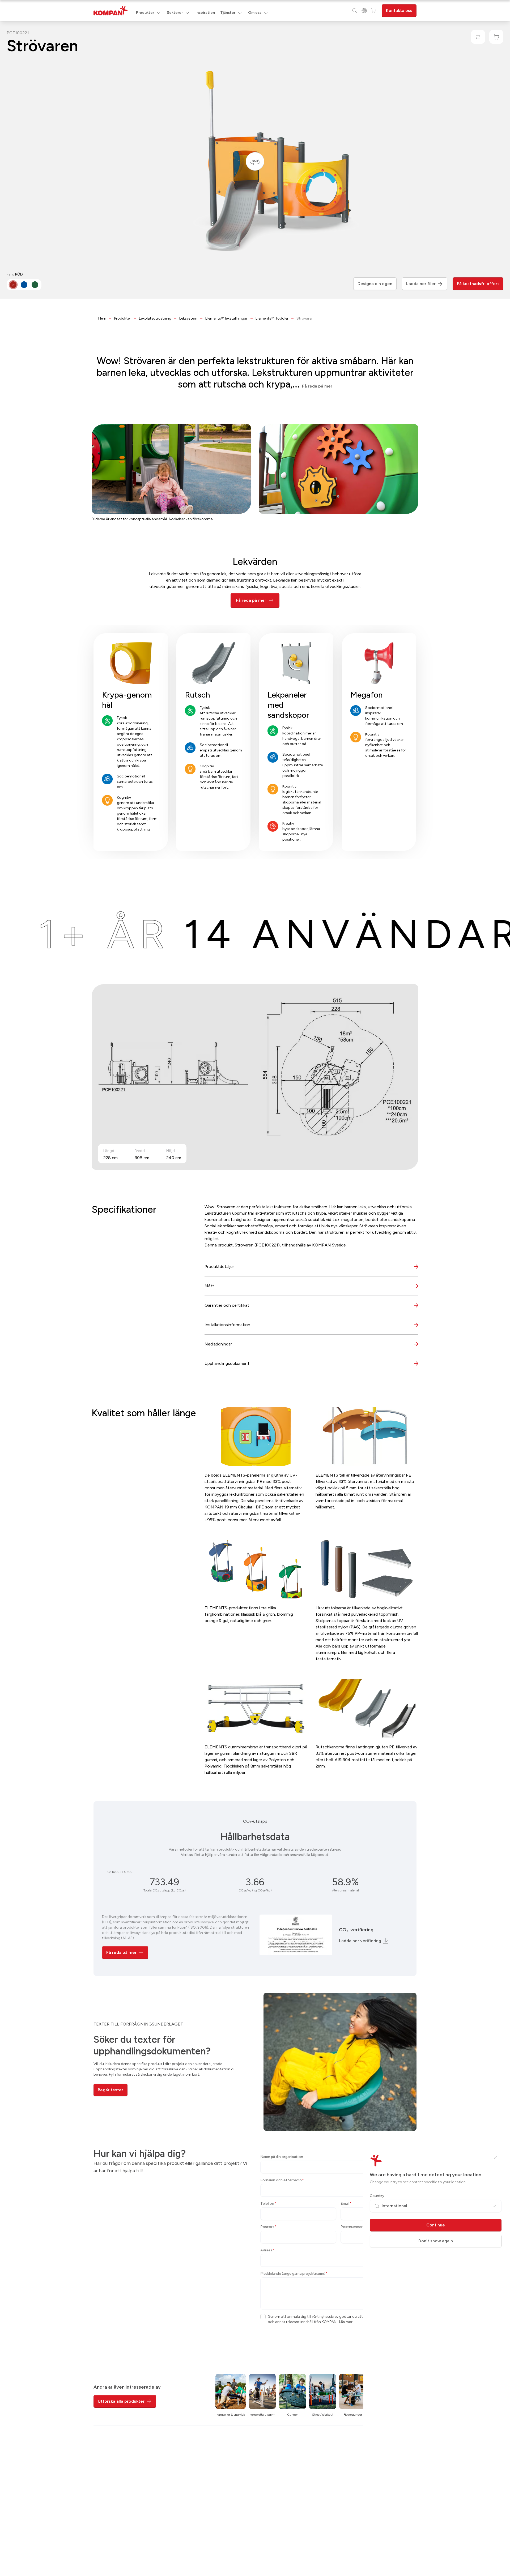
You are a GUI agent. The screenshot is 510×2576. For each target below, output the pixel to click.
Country (377, 2196)
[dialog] (255, 1288)
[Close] (495, 2158)
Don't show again (436, 2241)
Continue (436, 2225)
